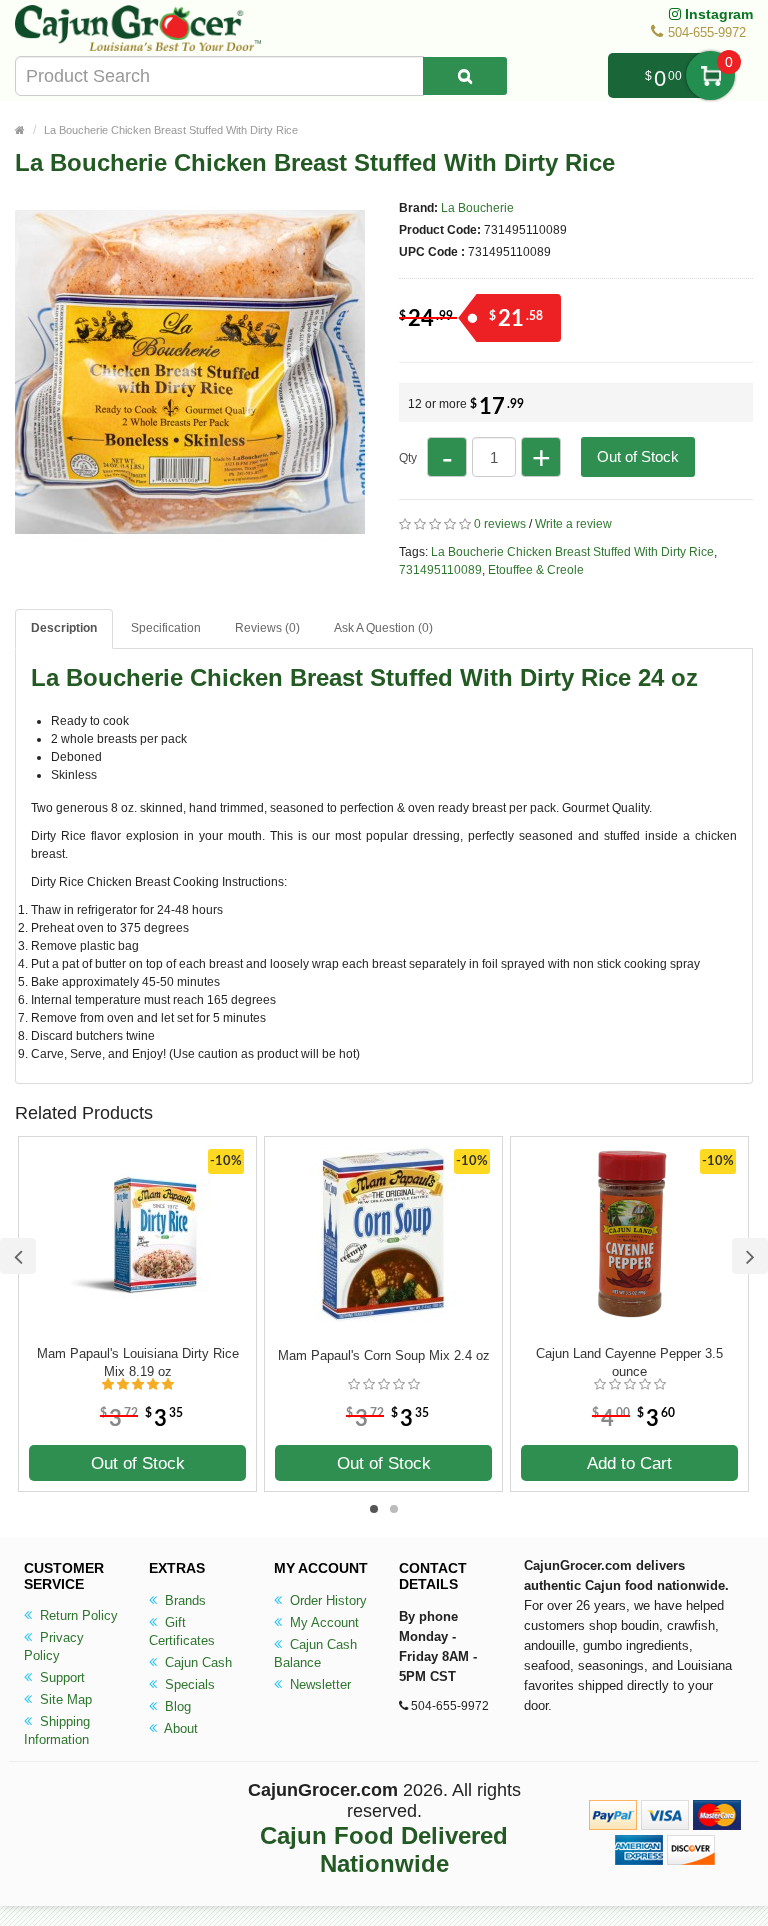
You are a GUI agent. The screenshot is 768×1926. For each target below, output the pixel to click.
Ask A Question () (383, 628)
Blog (176, 1706)
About (179, 1728)
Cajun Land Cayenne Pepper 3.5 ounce (629, 1362)
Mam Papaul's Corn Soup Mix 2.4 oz (384, 1355)
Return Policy (77, 1615)
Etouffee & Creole (536, 570)
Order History (326, 1600)
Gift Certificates (182, 1631)
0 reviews (500, 524)
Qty (408, 458)
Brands (183, 1600)
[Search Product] (465, 76)
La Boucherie (477, 208)
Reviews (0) (267, 628)
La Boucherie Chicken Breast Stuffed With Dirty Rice (171, 130)
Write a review (573, 524)
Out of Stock (638, 456)
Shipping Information (57, 1730)
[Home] (20, 130)
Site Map (64, 1699)
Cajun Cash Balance (315, 1653)
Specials (188, 1684)
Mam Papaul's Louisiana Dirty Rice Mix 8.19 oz (138, 1362)
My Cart (710, 75)
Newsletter (318, 1684)
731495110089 (440, 570)
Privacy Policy (54, 1646)
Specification (166, 628)
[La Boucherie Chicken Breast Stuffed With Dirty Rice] (190, 538)
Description (64, 628)
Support (60, 1677)
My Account (322, 1622)
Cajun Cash (196, 1662)
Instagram (717, 14)
